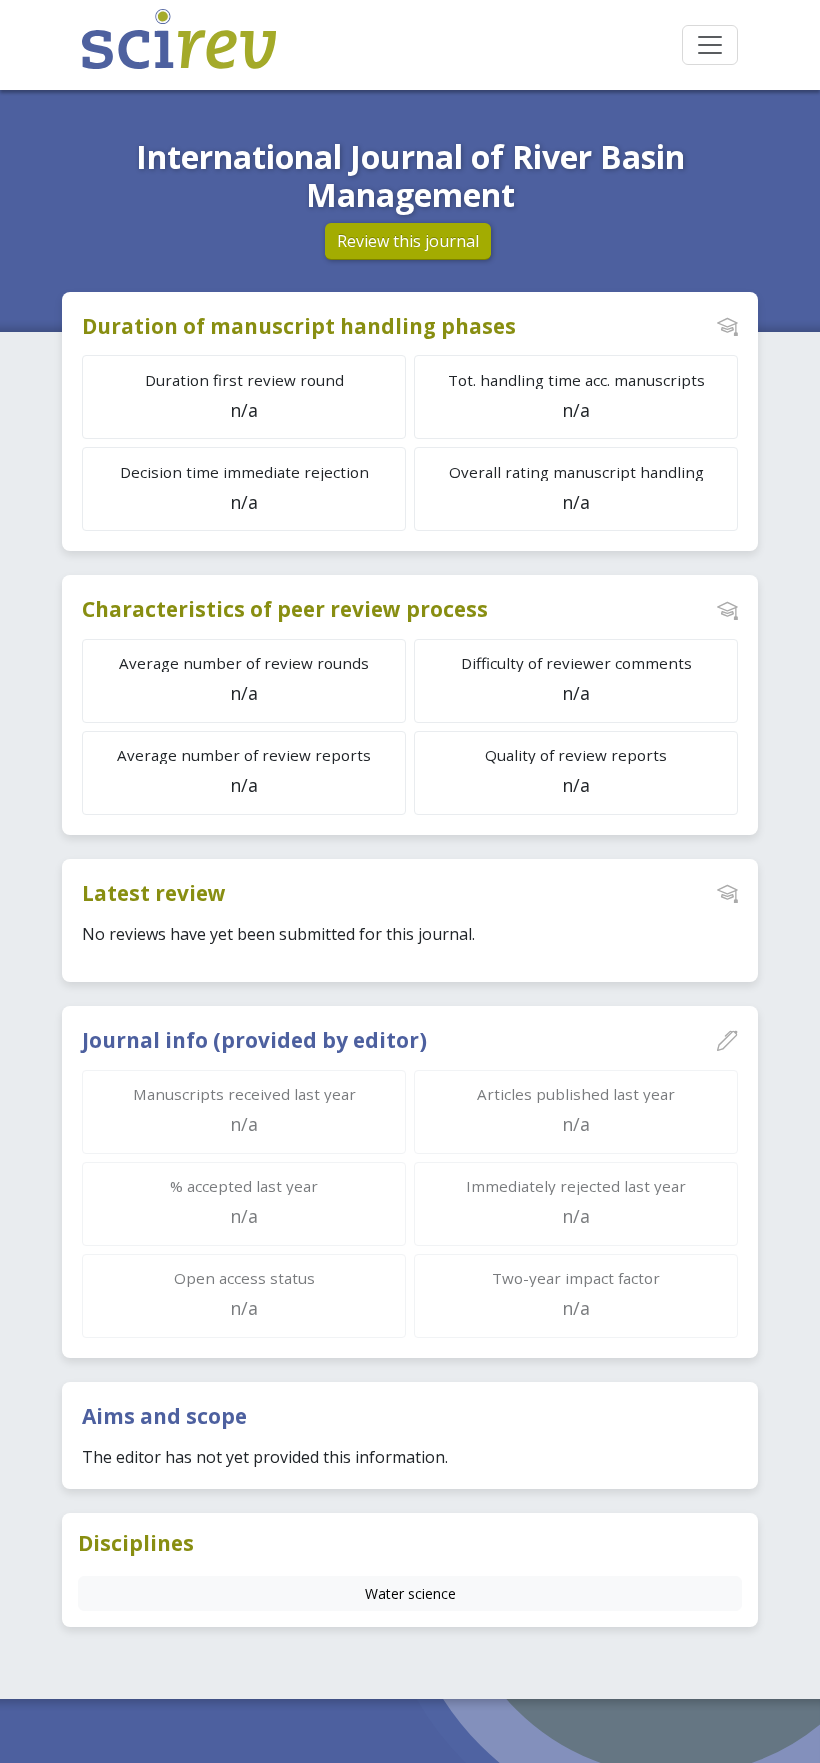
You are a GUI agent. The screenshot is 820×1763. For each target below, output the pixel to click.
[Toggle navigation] (710, 45)
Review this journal (408, 241)
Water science (410, 1593)
